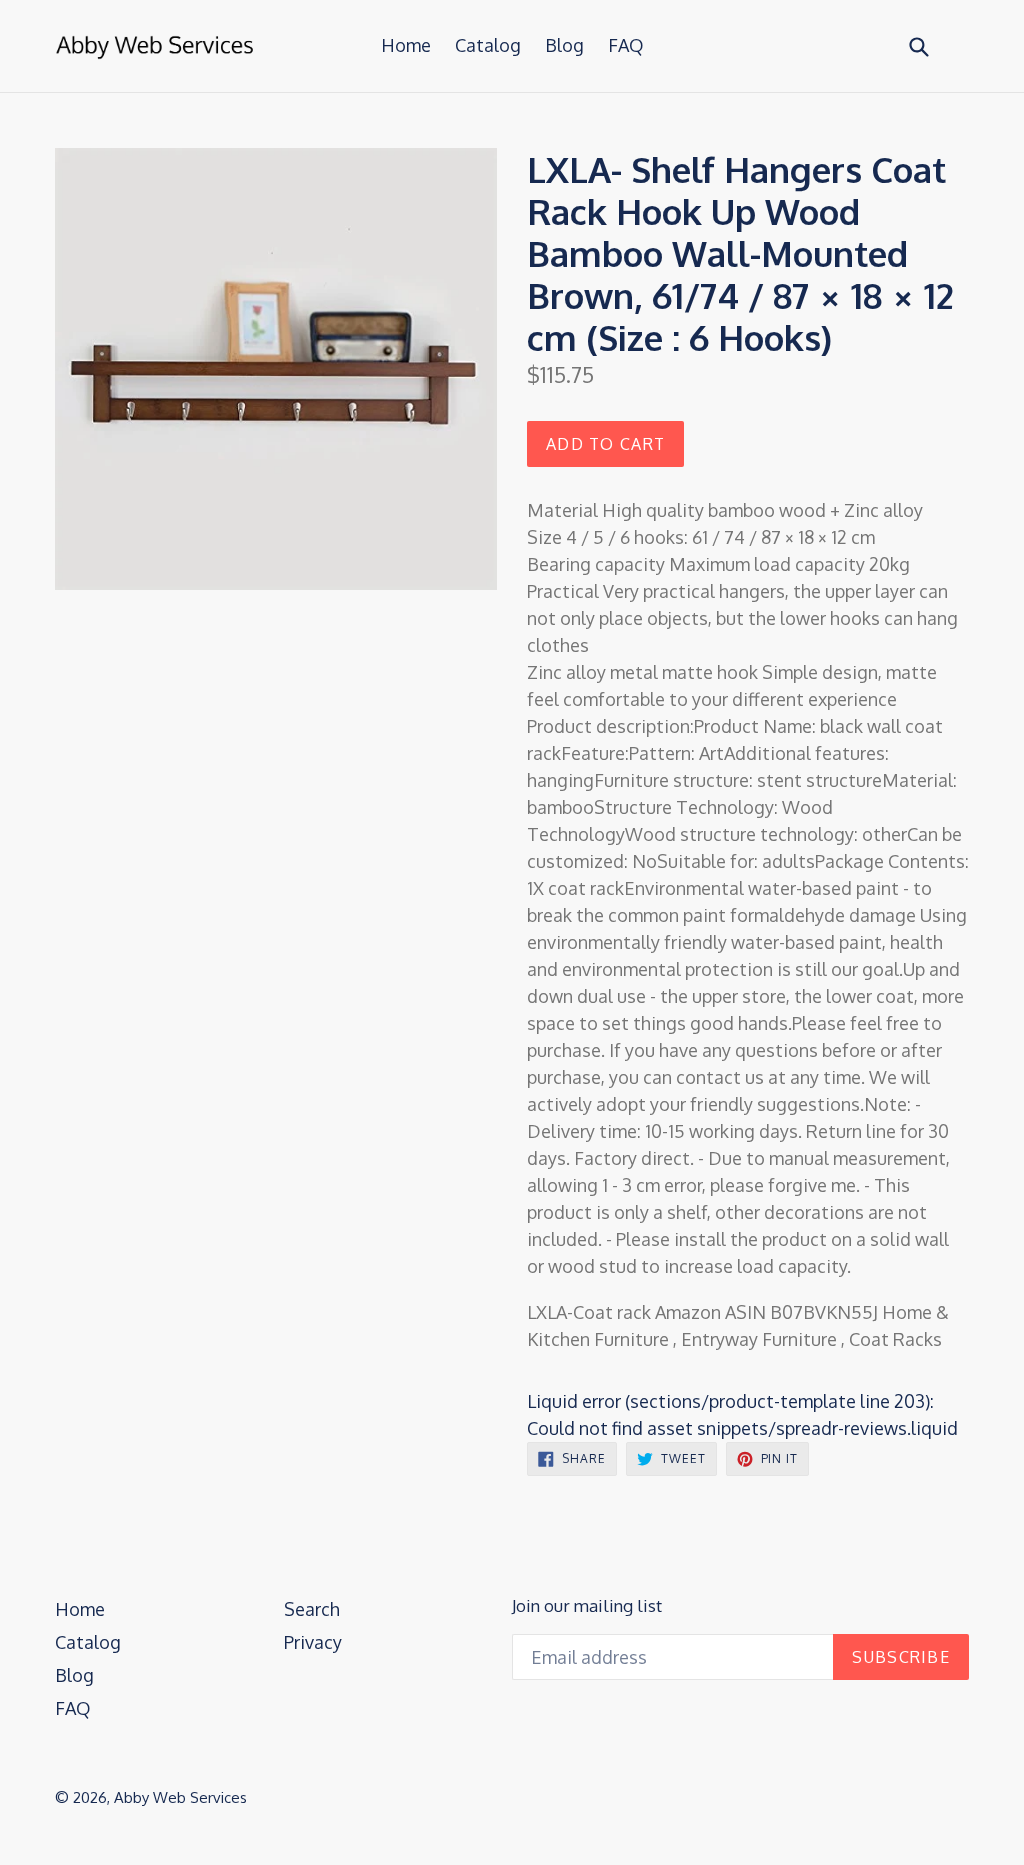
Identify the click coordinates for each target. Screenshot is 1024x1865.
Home (406, 45)
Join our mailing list (587, 1606)
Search (312, 1609)
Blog (564, 45)
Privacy (313, 1642)
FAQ (626, 45)
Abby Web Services (180, 1797)
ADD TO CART (605, 444)
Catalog (488, 45)
